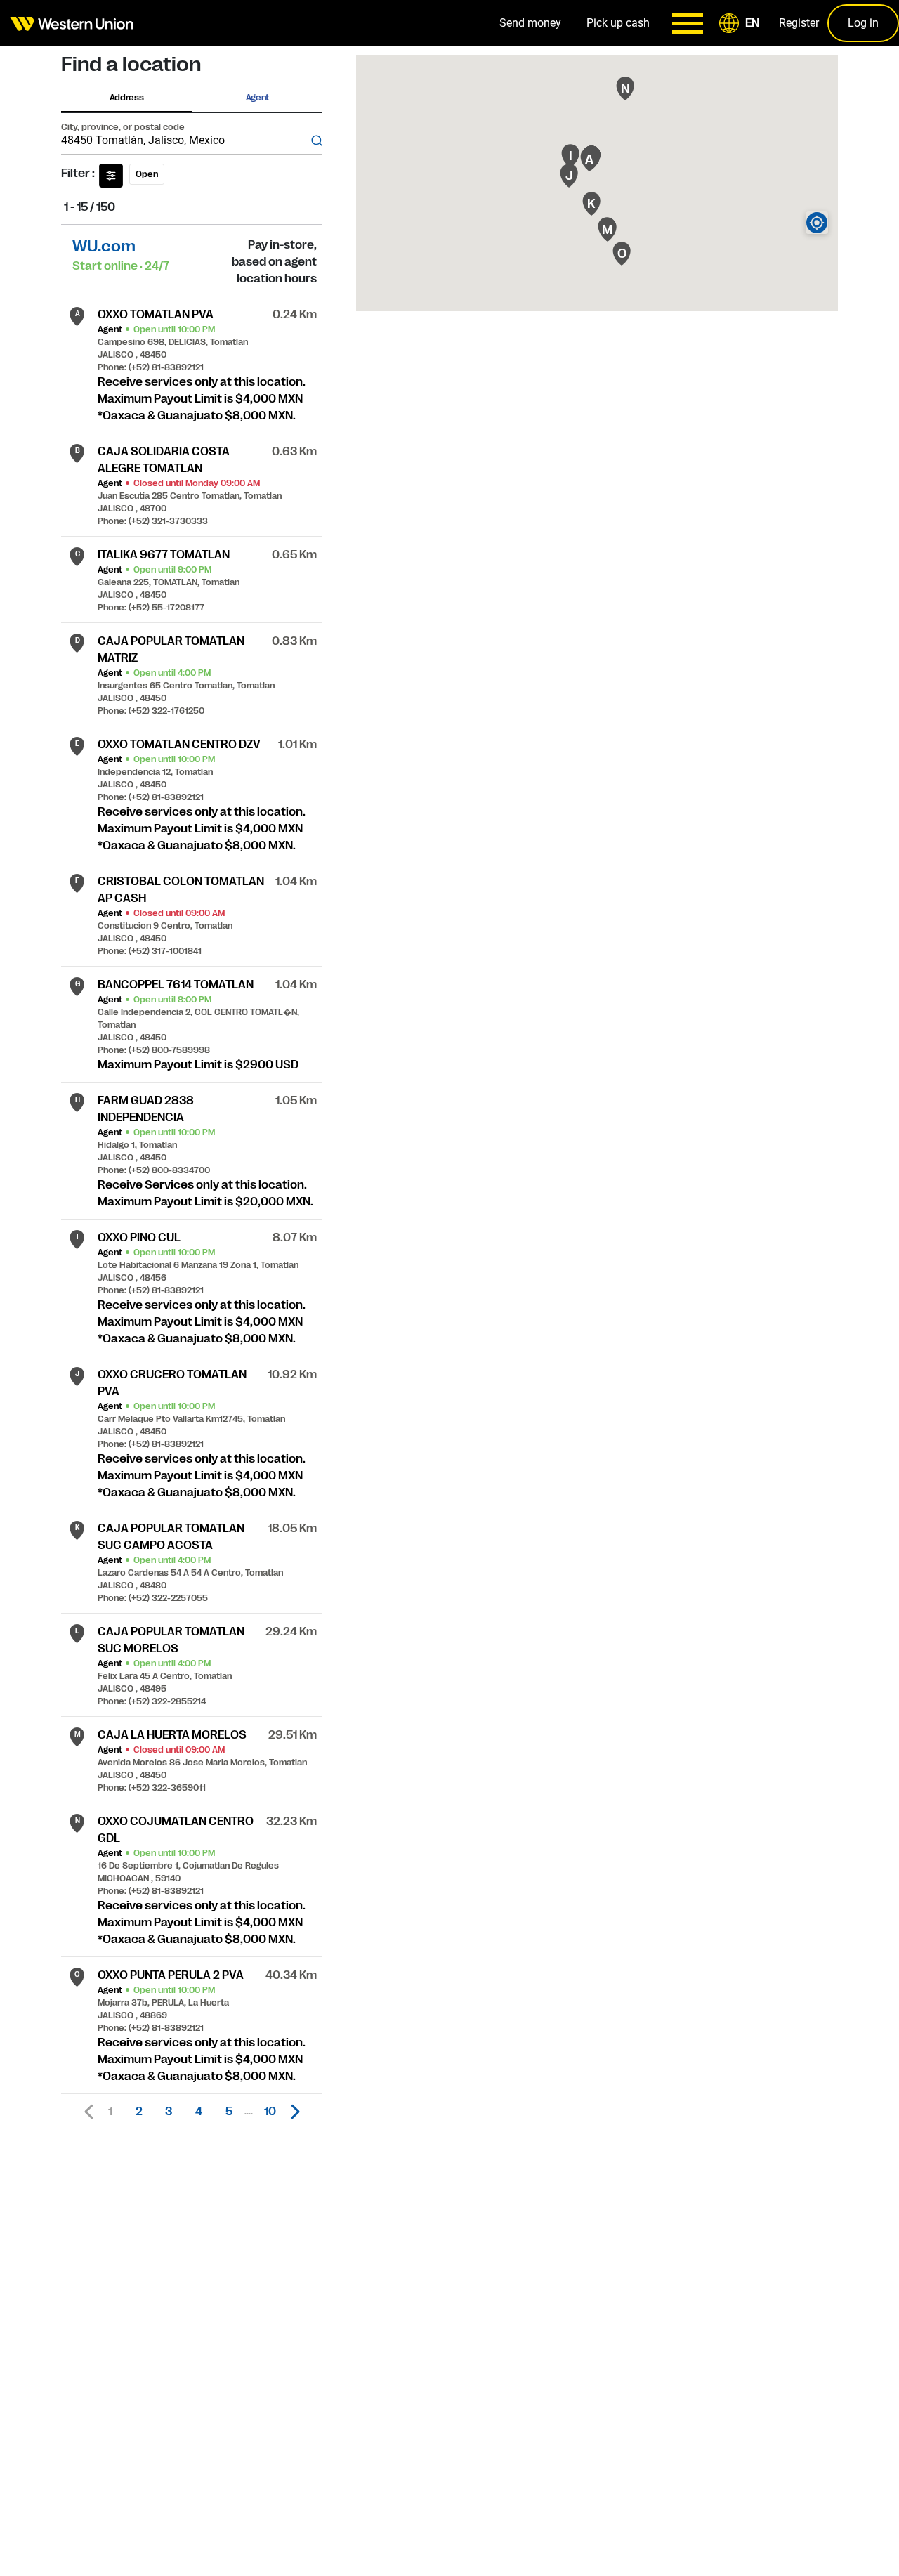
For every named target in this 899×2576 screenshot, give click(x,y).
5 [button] (229, 2112)
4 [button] (199, 2112)
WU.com (104, 246)
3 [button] (169, 2112)
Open (147, 174)
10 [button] (270, 2112)
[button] (742, 23)
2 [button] (139, 2112)
